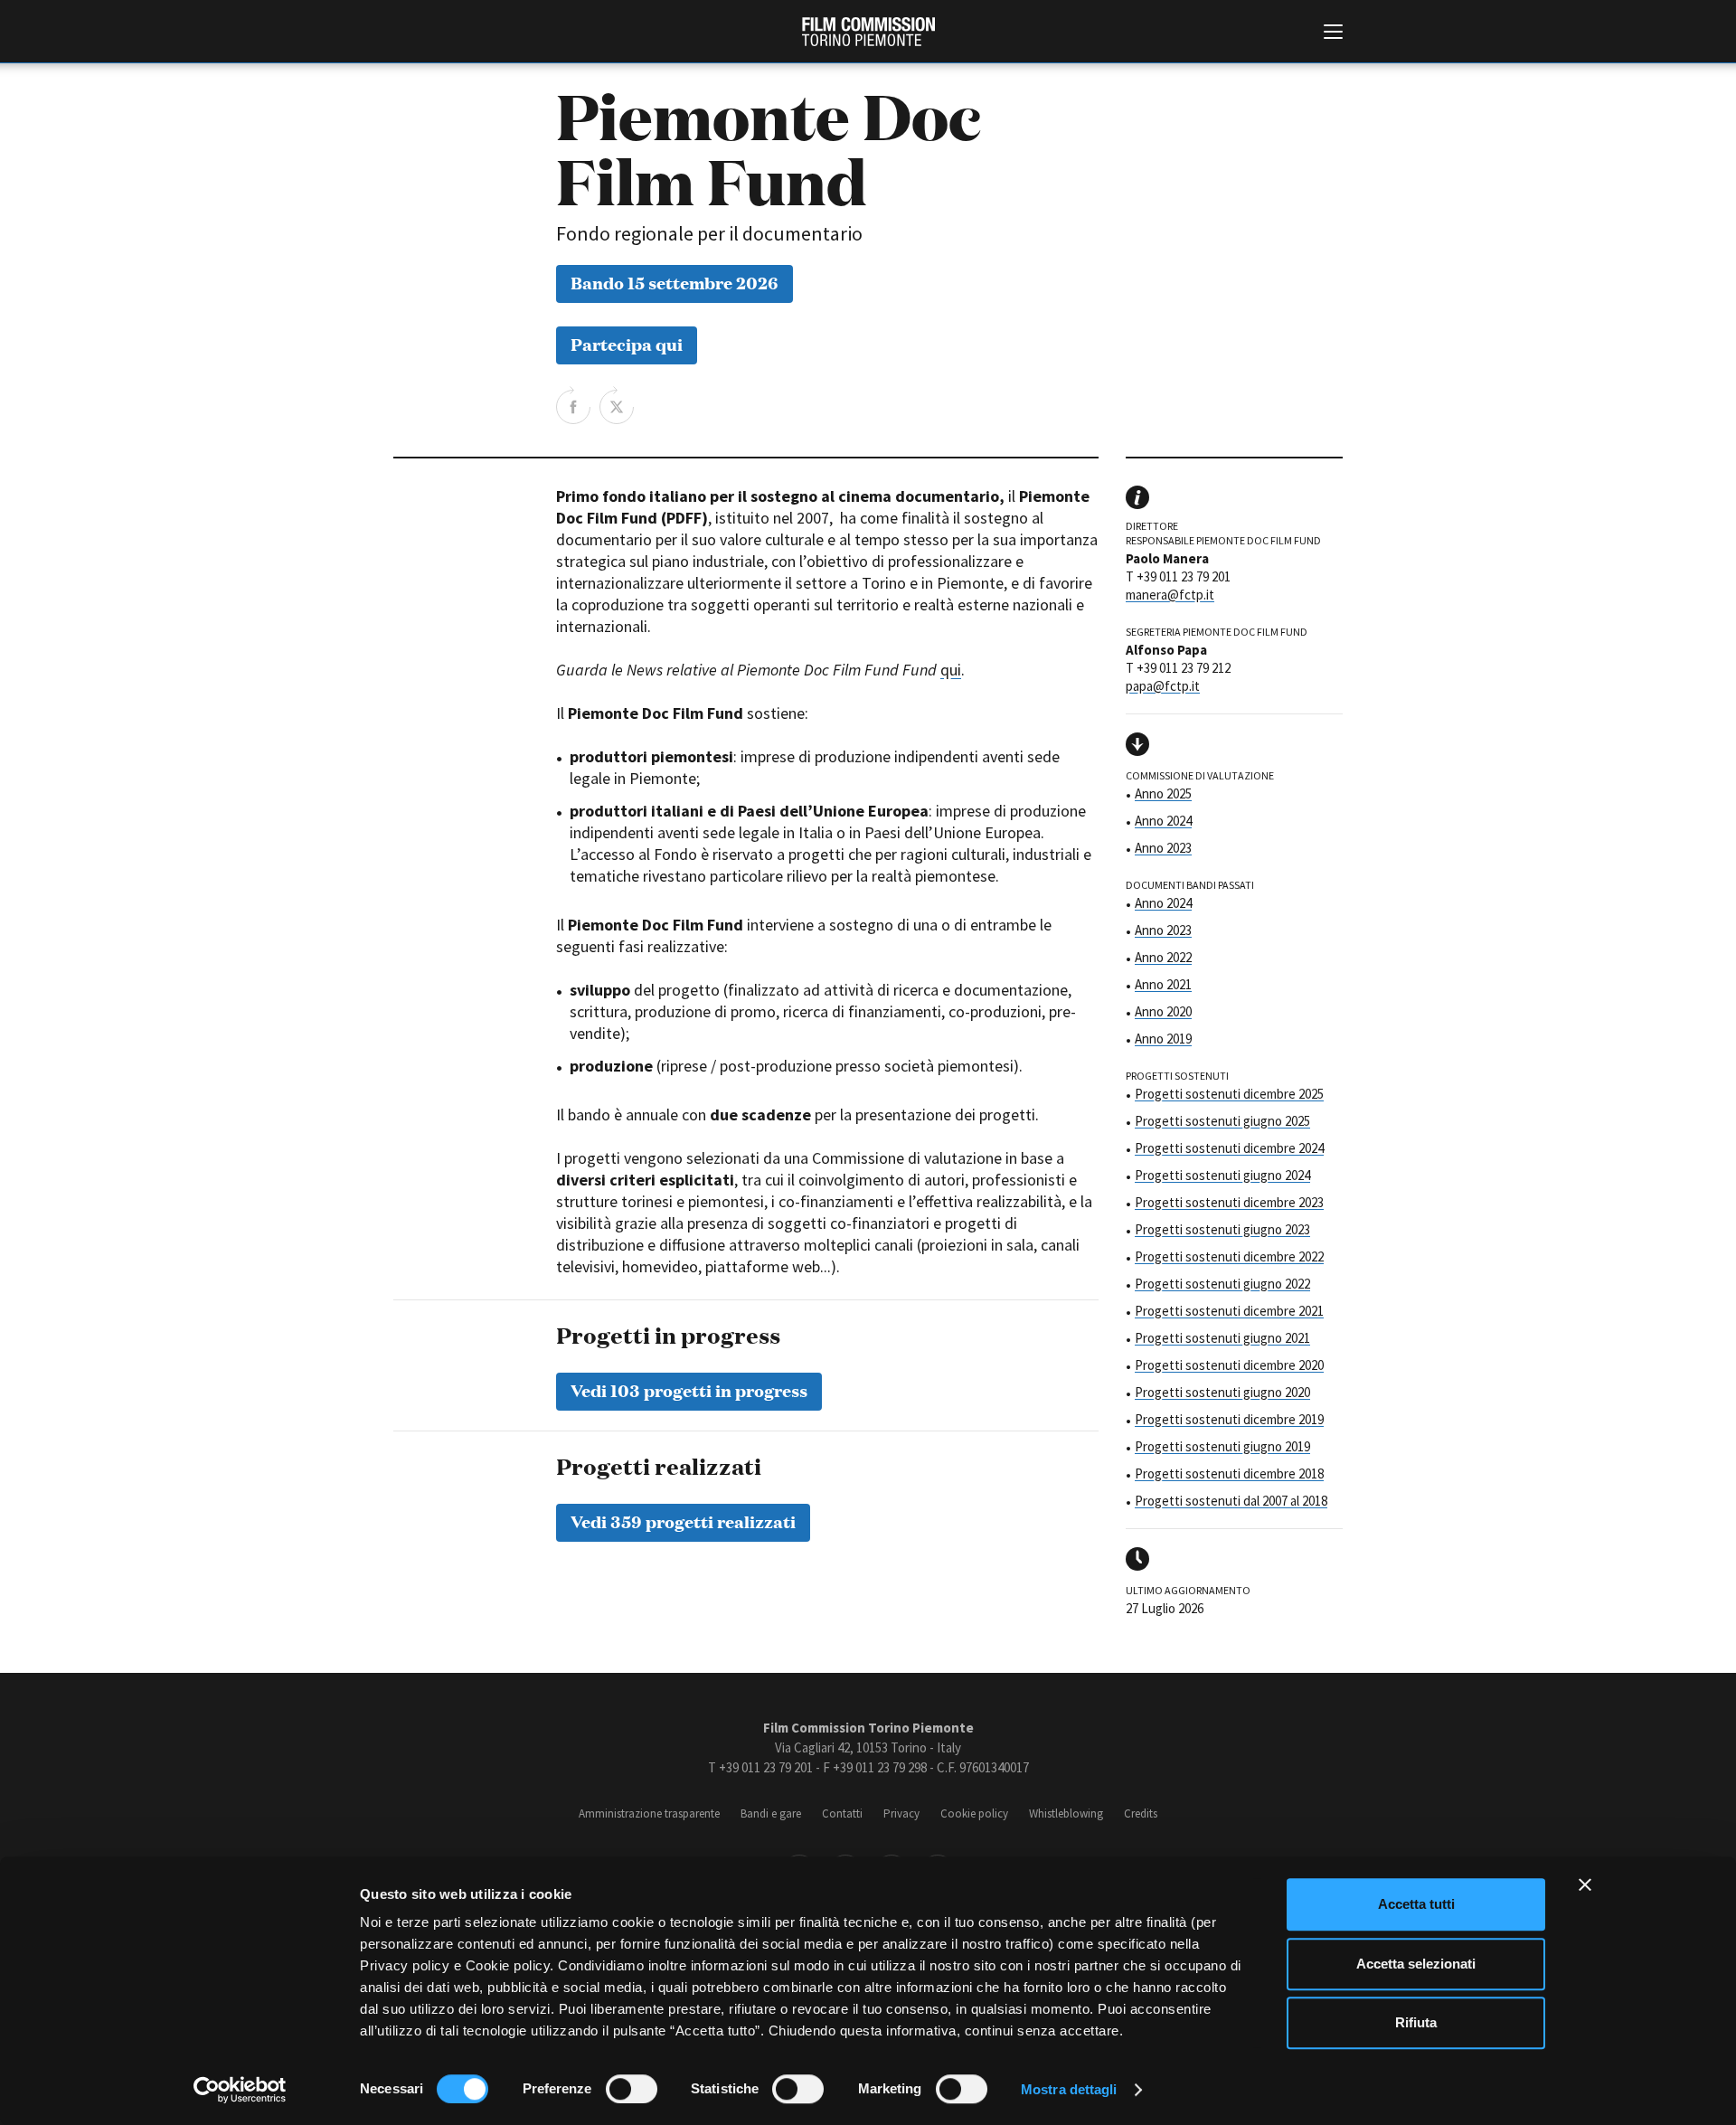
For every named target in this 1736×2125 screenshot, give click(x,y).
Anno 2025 (1163, 793)
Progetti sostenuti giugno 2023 (1222, 1229)
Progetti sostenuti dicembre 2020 (1229, 1365)
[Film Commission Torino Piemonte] (868, 32)
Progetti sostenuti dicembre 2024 (1229, 1148)
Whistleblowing (1066, 1813)
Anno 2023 (1163, 848)
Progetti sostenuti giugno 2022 (1222, 1284)
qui (951, 670)
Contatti (842, 1813)
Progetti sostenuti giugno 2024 (1222, 1175)
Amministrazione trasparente (649, 1813)
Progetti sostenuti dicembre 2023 (1229, 1202)
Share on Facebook (573, 405)
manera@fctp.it (1170, 595)
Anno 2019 (1163, 1039)
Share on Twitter (617, 405)
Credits (1141, 1813)
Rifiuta (1416, 2022)
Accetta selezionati (1416, 1964)
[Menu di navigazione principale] (1333, 33)
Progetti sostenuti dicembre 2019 (1229, 1419)
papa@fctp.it (1163, 686)
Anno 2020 (1163, 1011)
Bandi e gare (771, 1813)
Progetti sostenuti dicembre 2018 (1229, 1473)
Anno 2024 (1163, 821)
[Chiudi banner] (1585, 1884)
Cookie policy (974, 1813)
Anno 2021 (1163, 984)
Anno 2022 (1163, 957)
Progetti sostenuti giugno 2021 (1222, 1338)
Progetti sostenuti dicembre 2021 (1229, 1311)
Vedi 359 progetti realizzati (683, 1521)
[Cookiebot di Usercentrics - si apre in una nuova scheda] (240, 2090)
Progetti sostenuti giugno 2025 (1222, 1121)
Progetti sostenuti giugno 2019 (1222, 1446)
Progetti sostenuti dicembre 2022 (1229, 1256)
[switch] (632, 2089)
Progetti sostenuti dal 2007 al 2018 (1231, 1501)
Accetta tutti (1416, 1904)
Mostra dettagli (1069, 2089)
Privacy (901, 1813)
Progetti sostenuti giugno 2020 (1222, 1392)
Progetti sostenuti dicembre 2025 (1229, 1094)
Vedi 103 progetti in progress (689, 1389)
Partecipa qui (627, 343)
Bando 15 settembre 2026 (675, 282)
